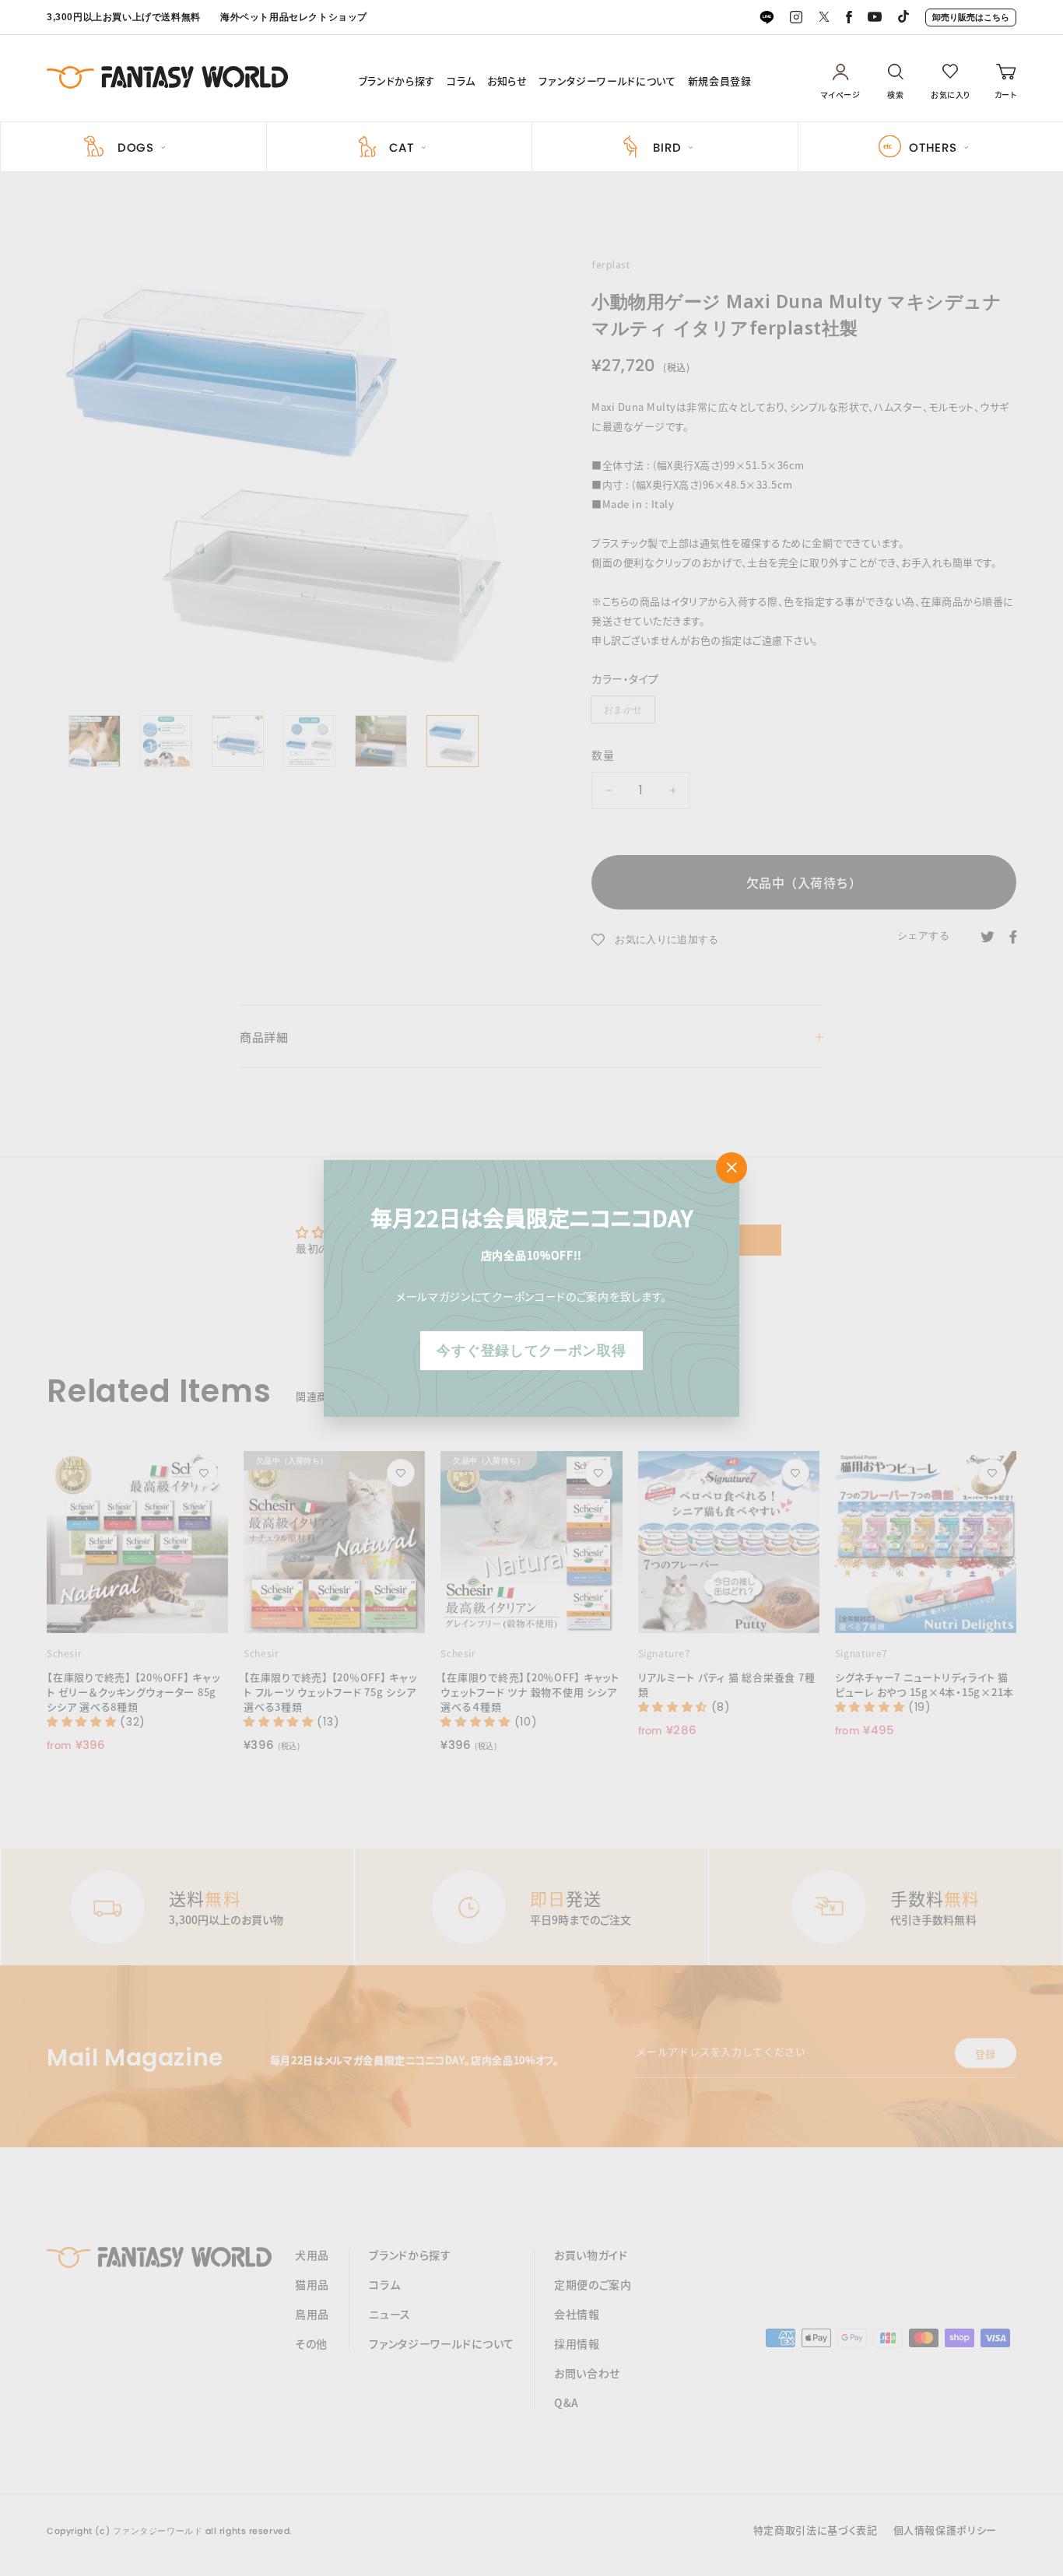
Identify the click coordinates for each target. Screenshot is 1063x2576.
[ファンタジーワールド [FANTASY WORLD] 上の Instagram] (796, 18)
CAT (402, 147)
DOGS (136, 147)
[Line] (767, 18)
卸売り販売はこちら (971, 17)
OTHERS (933, 147)
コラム (461, 81)
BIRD (667, 147)
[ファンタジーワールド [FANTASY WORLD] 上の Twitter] (824, 18)
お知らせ (507, 81)
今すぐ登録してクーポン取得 (531, 1350)
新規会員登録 (720, 81)
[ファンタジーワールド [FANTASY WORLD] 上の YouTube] (875, 18)
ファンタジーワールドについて (607, 81)
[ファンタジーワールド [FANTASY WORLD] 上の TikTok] (903, 18)
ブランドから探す (397, 81)
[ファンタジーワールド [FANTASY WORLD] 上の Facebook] (849, 18)
